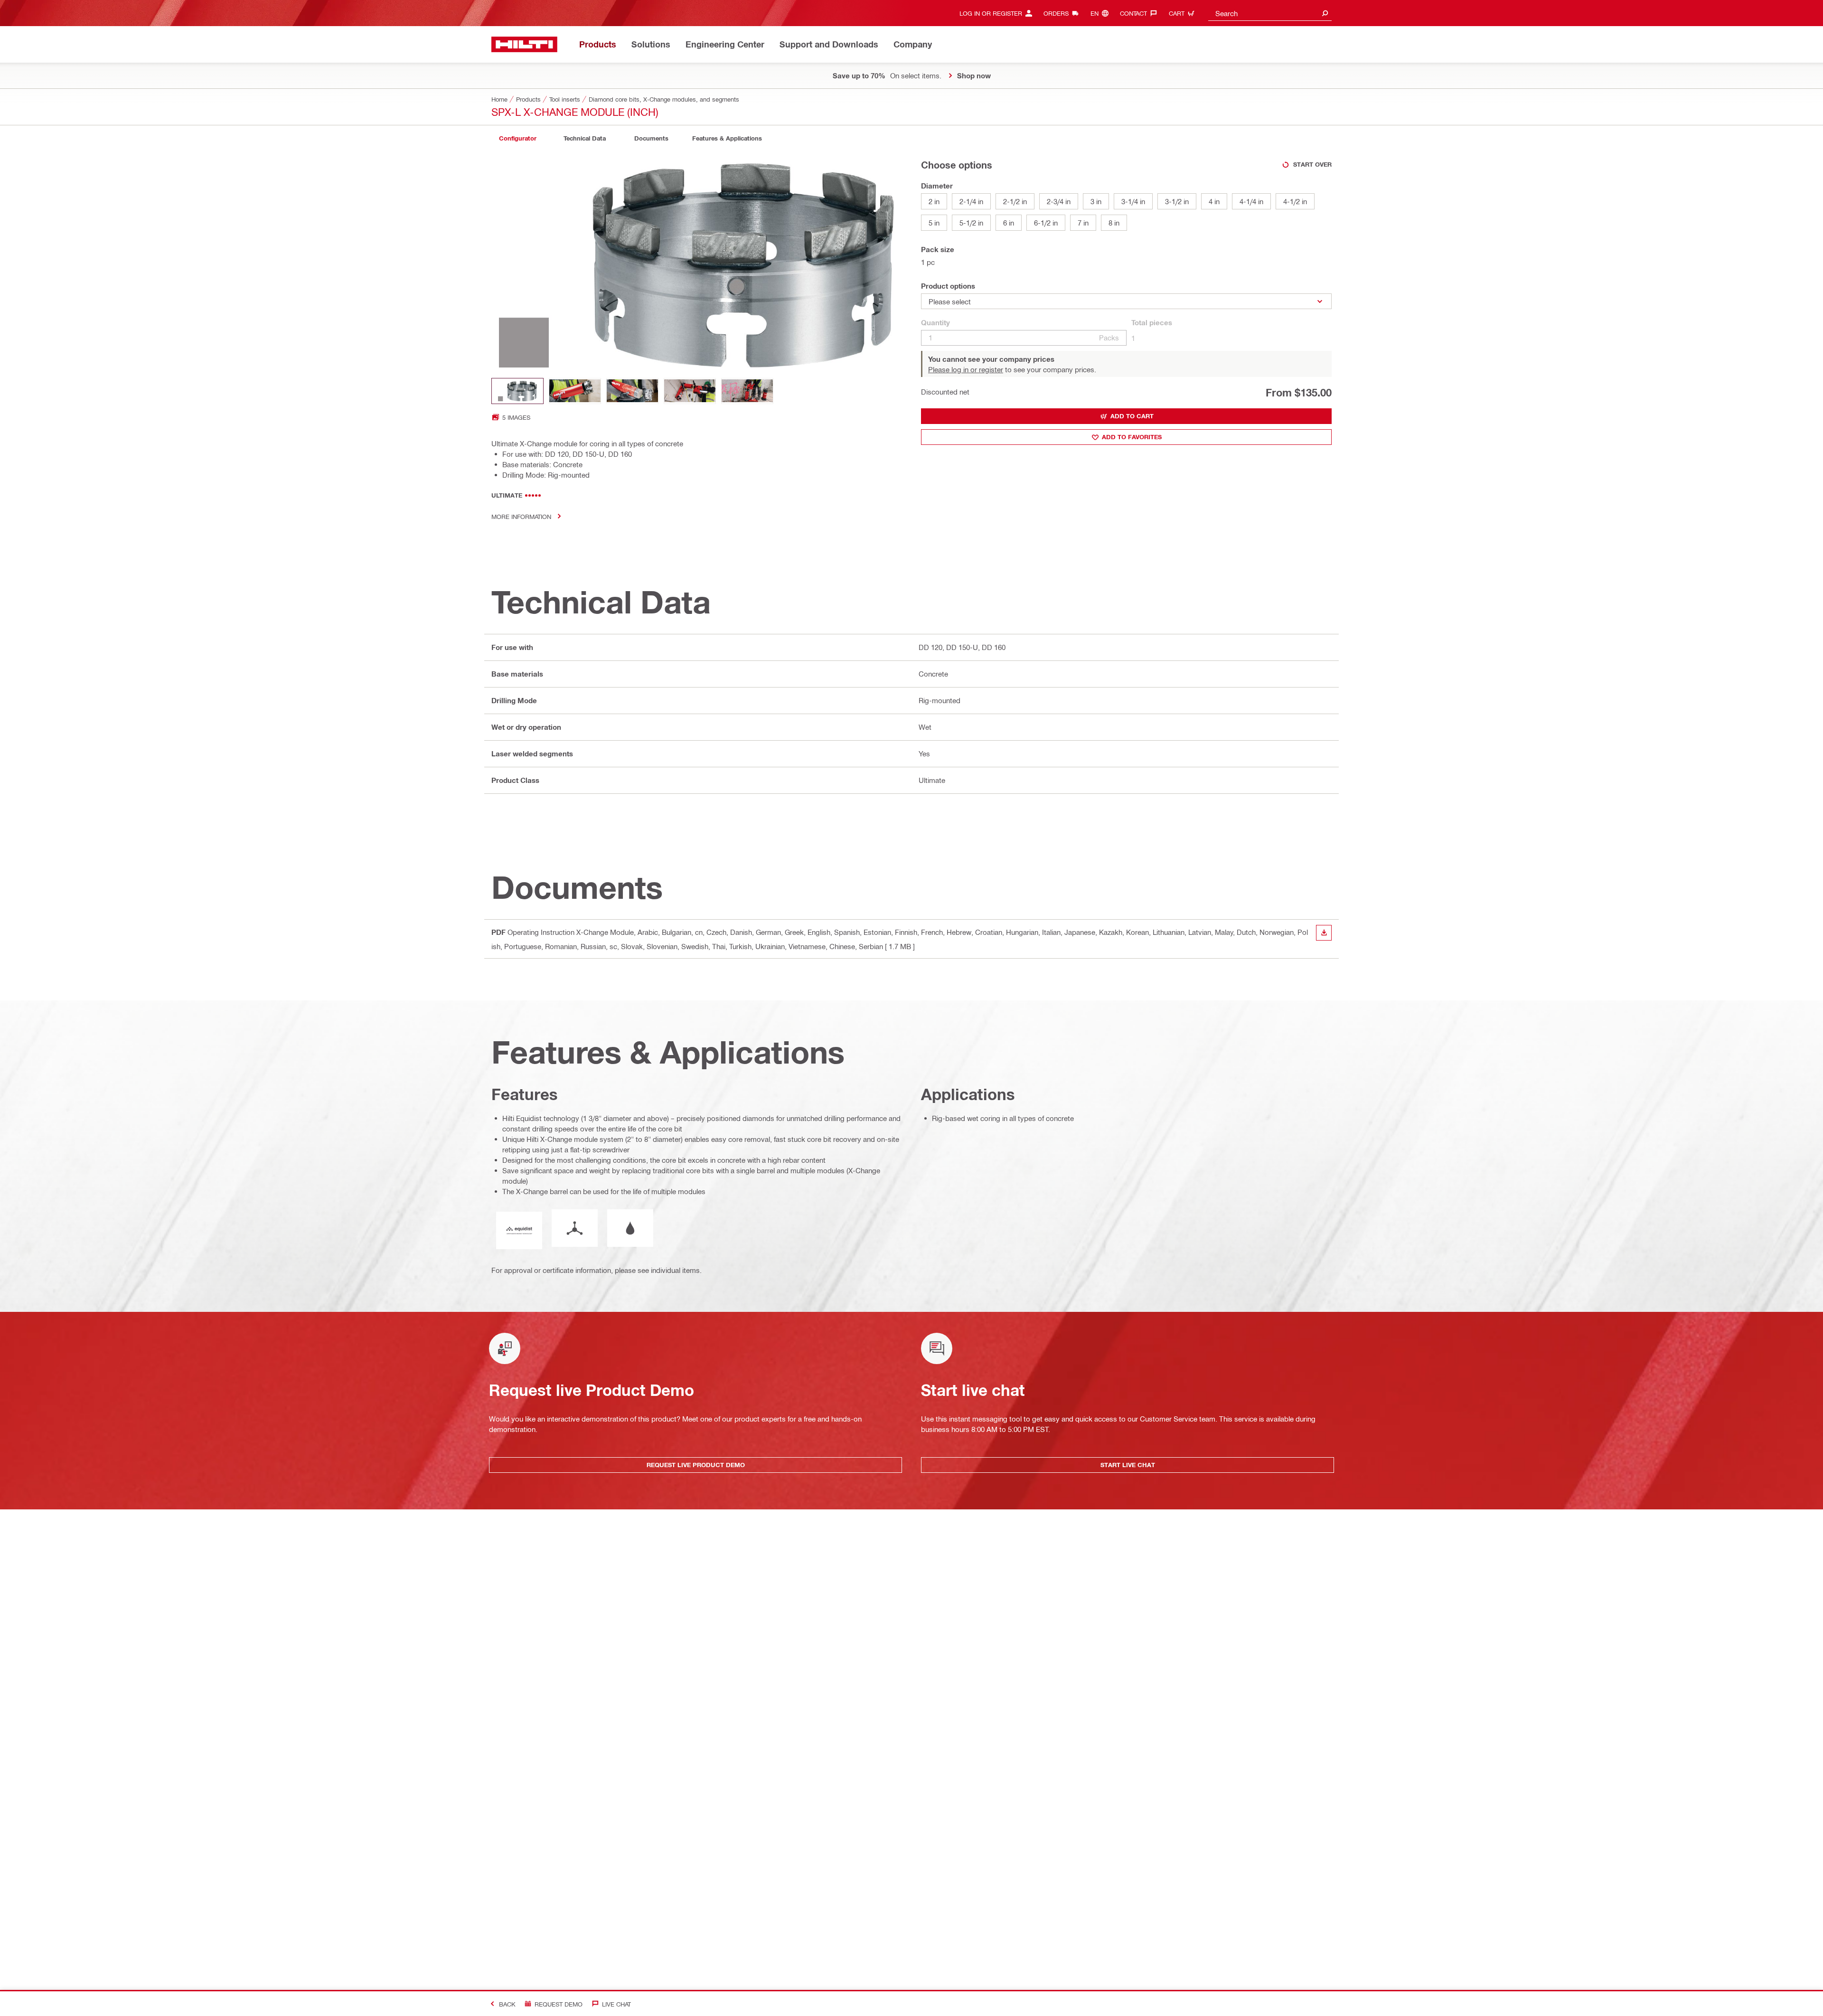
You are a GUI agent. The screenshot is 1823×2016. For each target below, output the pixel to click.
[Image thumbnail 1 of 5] (517, 391)
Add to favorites (1132, 437)
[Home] (524, 44)
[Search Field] (1325, 13)
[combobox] (1270, 13)
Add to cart (1132, 416)
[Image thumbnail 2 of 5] (575, 391)
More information (521, 516)
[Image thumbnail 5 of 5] (747, 391)
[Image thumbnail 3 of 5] (632, 391)
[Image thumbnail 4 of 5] (690, 391)
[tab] (517, 138)
